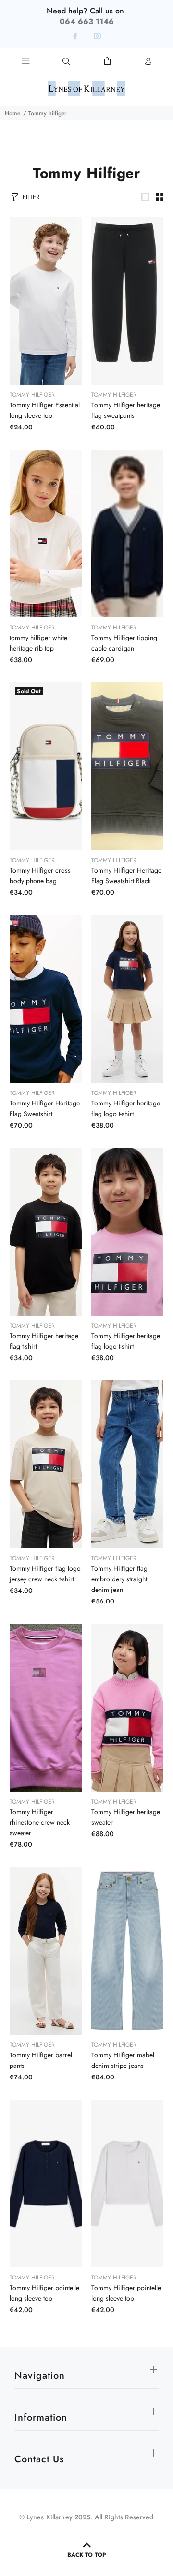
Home (12, 113)
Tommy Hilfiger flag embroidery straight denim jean (119, 1579)
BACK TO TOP (86, 2555)
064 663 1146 (87, 21)
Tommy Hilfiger (32, 395)
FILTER (31, 197)
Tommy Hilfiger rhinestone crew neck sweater (40, 1822)
